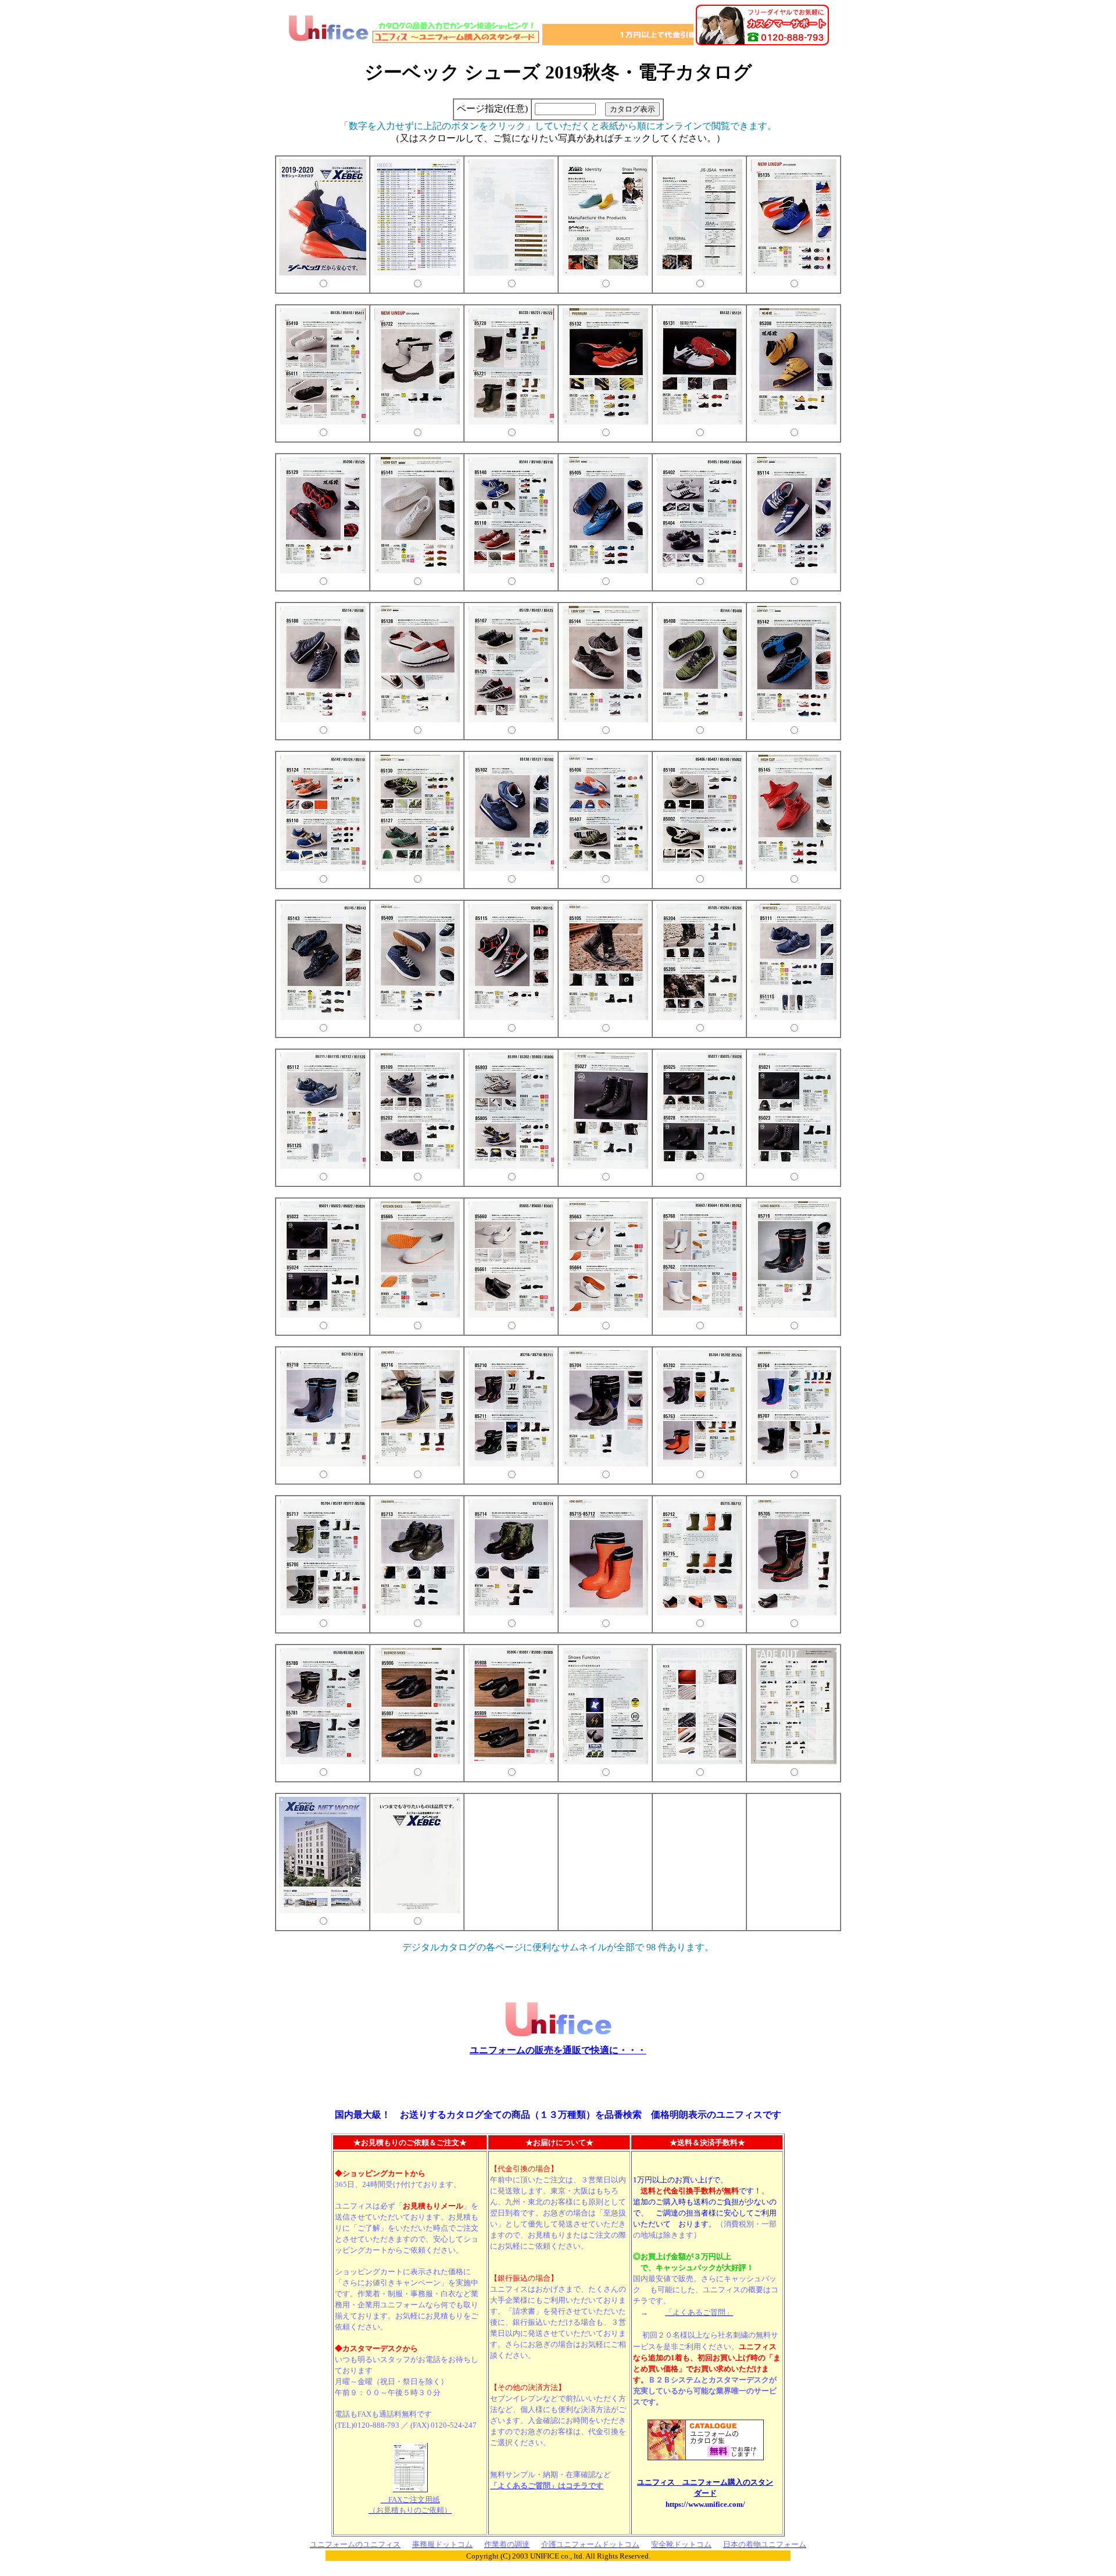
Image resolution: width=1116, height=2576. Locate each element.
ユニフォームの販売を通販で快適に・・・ (558, 2050)
